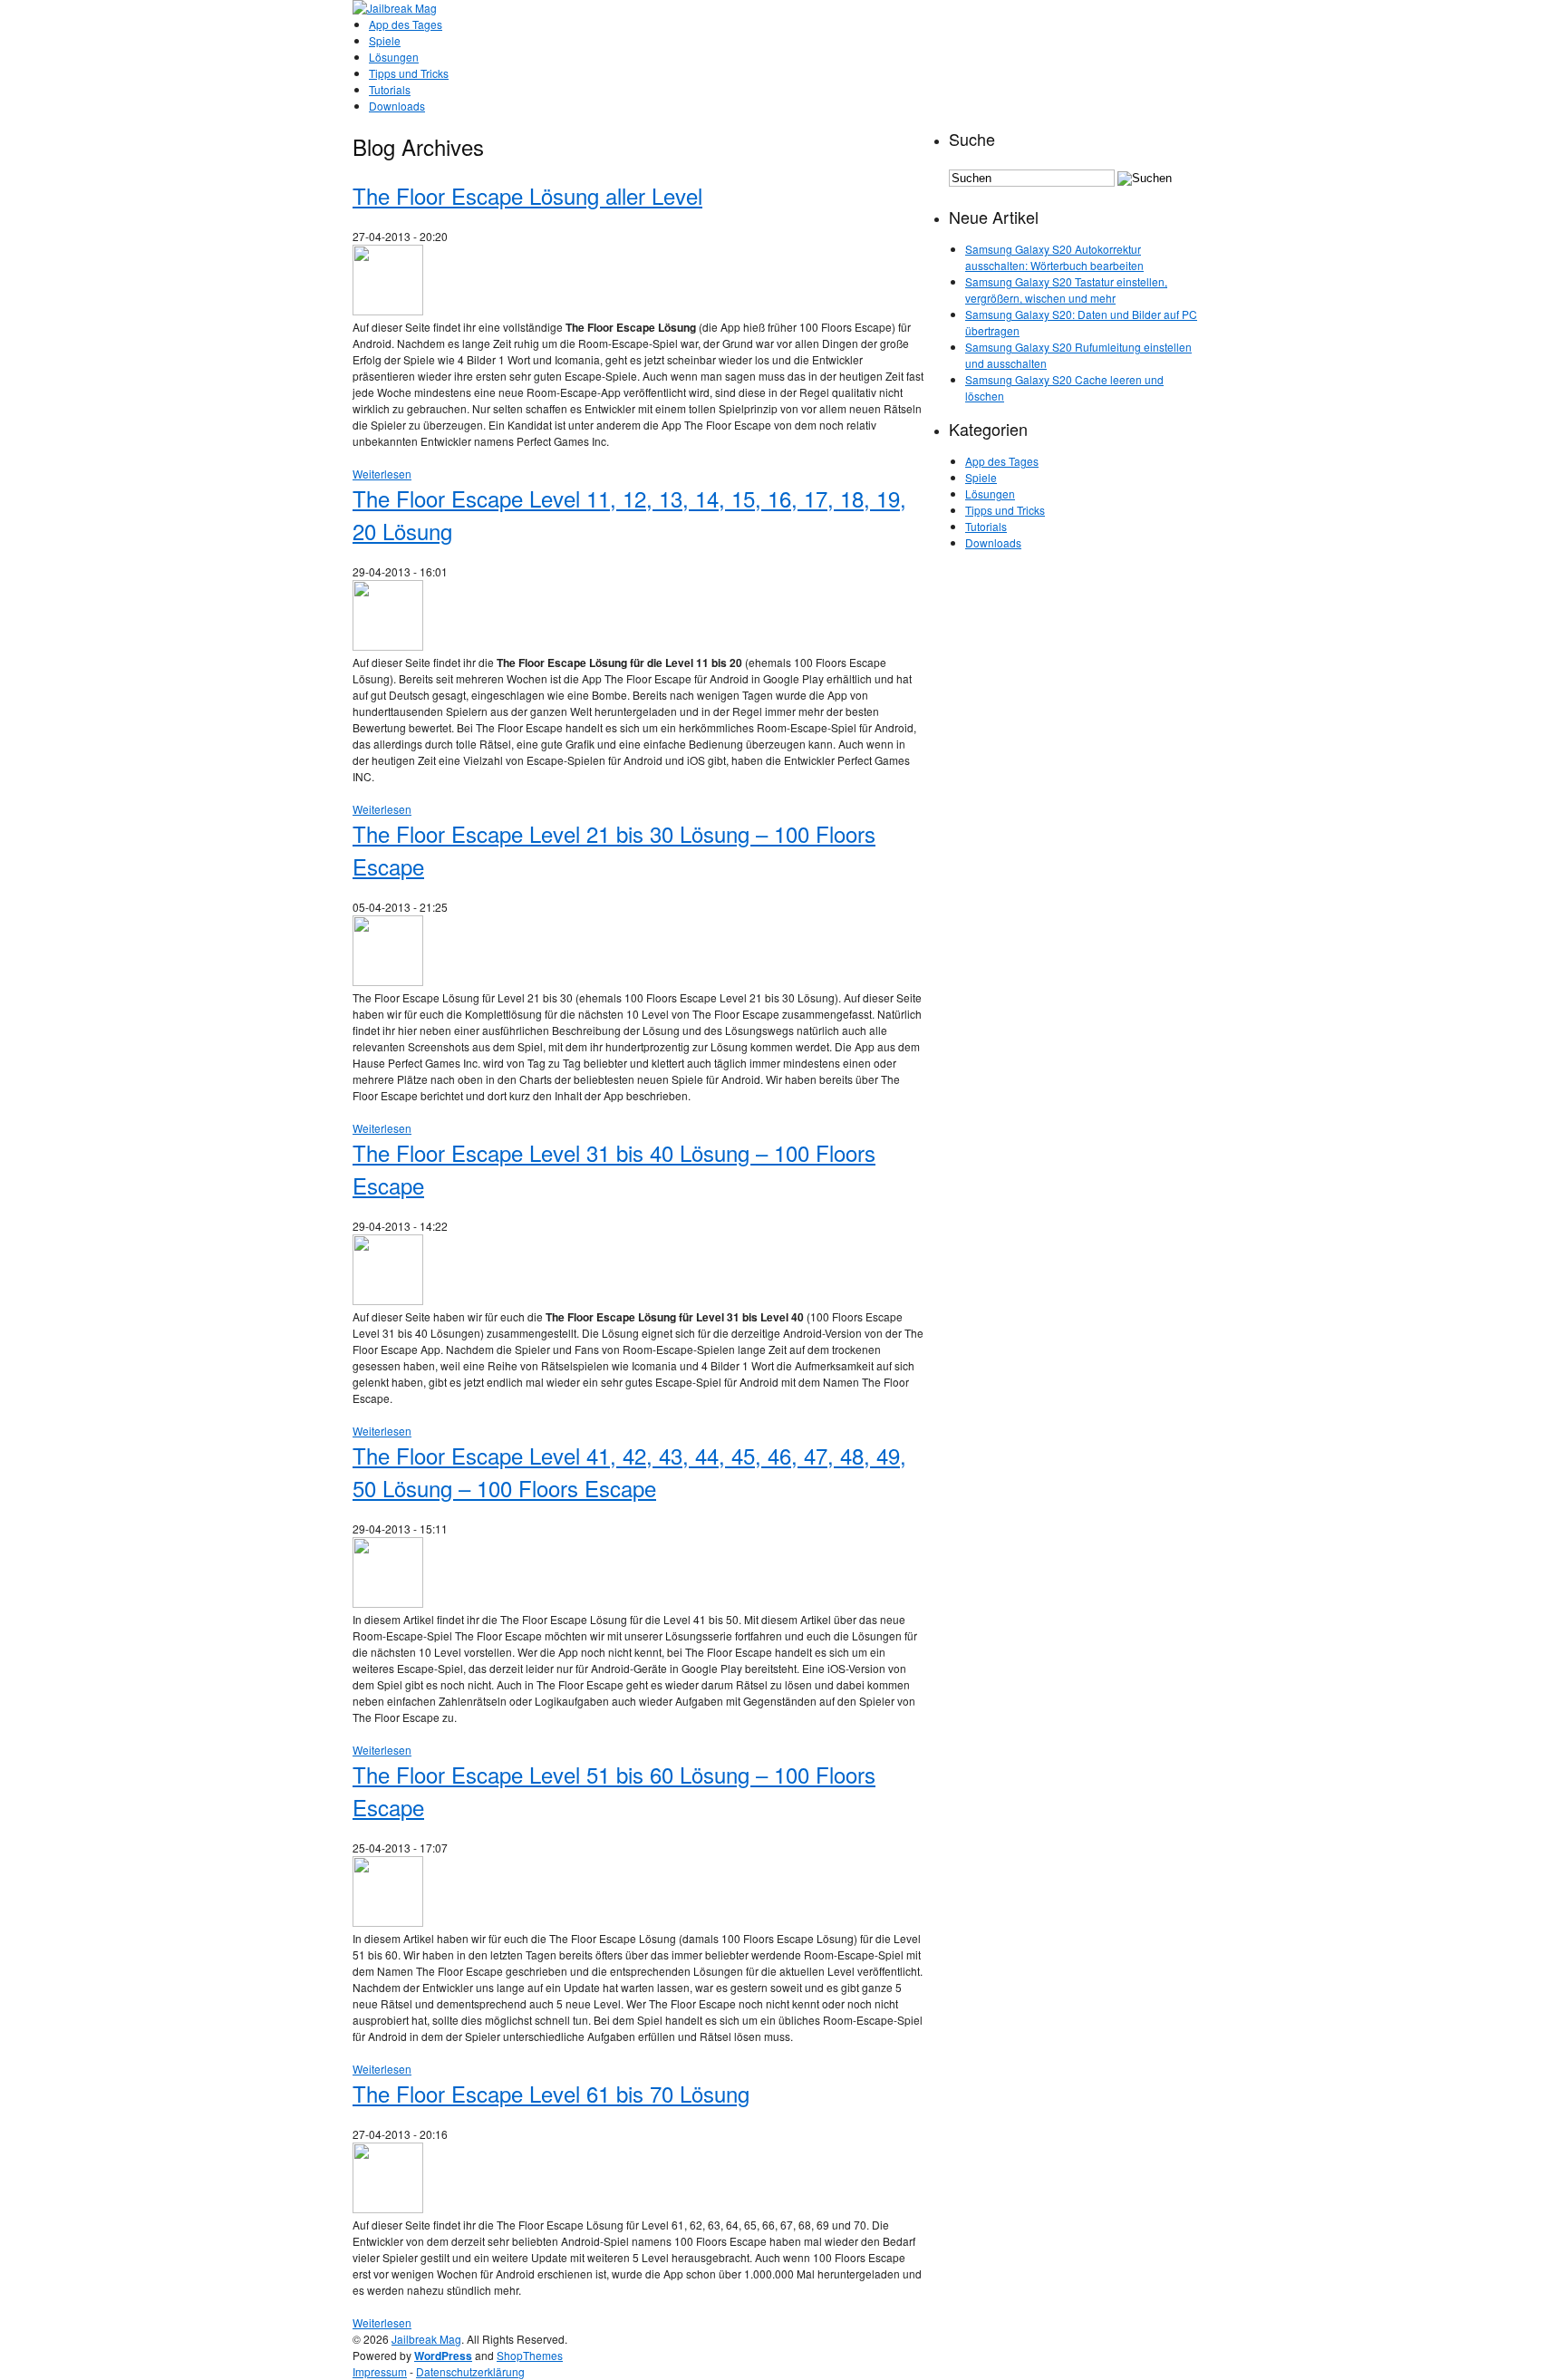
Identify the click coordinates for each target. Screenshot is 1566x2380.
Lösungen (394, 57)
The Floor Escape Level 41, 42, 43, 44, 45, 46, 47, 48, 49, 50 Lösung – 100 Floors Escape (629, 1471)
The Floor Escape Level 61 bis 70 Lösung (551, 2093)
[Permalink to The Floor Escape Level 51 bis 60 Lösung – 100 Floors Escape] (388, 1922)
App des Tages (406, 24)
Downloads (397, 106)
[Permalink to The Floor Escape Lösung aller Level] (388, 310)
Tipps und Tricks (409, 73)
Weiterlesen (382, 474)
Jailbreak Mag (426, 2339)
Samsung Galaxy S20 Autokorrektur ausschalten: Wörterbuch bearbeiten (1054, 257)
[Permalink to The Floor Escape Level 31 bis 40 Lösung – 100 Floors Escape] (388, 1300)
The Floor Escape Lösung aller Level (527, 195)
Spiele (385, 40)
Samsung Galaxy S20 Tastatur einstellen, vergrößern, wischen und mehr (1066, 290)
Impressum (380, 2371)
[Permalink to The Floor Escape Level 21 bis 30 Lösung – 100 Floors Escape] (388, 981)
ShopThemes (530, 2355)
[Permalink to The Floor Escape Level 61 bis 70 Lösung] (388, 2208)
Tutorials (390, 89)
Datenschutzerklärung (470, 2371)
